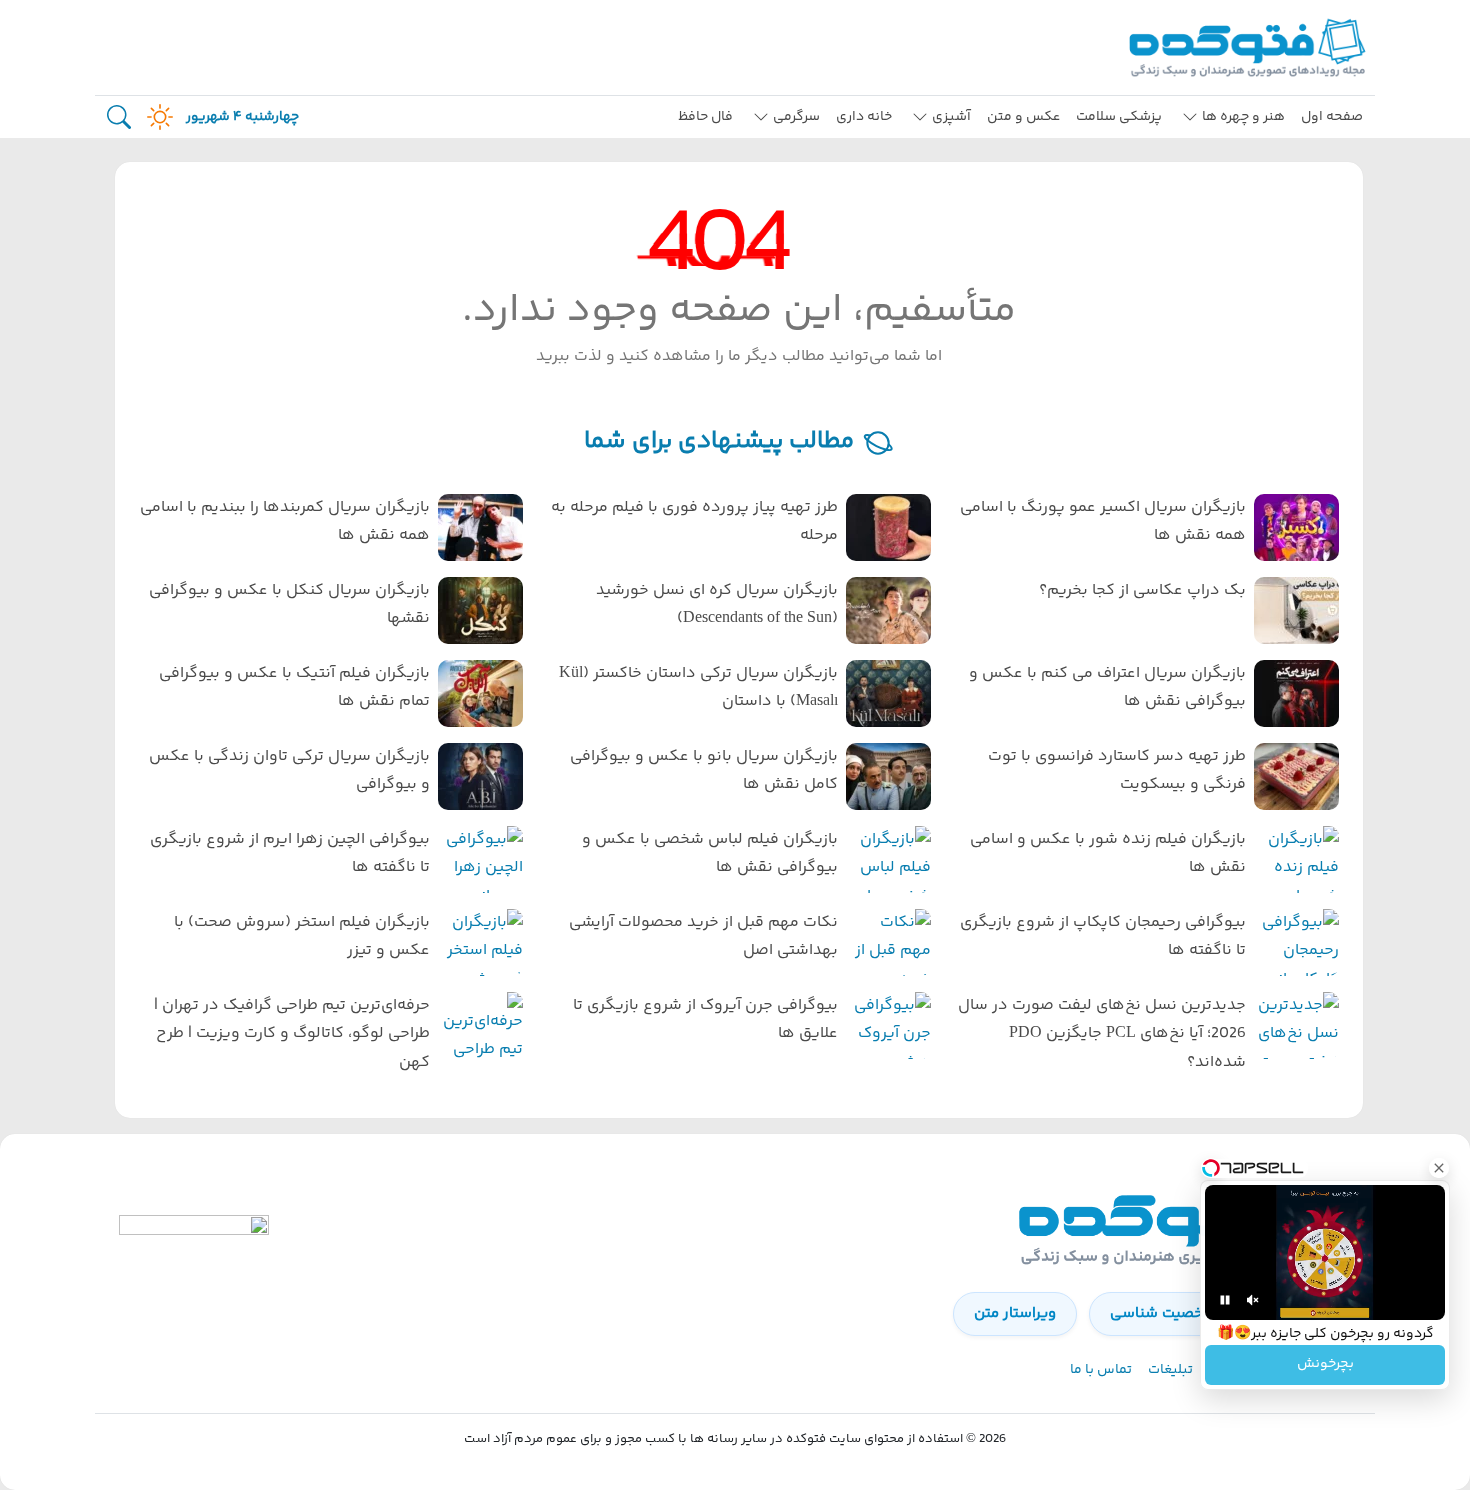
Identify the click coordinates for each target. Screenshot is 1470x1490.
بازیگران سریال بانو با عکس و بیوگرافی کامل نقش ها (704, 771)
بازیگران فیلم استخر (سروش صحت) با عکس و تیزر (302, 937)
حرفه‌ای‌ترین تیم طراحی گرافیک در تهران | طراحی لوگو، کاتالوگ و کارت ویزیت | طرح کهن (292, 1034)
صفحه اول (1332, 117)
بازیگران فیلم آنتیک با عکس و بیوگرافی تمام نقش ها (294, 688)
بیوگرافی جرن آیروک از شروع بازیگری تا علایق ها (705, 1020)
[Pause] (1225, 1300)
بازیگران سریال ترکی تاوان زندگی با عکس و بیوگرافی (289, 771)
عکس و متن (1023, 117)
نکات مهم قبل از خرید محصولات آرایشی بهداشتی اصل (703, 937)
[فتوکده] (1250, 47)
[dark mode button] (156, 117)
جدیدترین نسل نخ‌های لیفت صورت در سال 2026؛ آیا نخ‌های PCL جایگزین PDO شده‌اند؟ (1102, 1034)
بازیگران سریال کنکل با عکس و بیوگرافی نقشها (289, 605)
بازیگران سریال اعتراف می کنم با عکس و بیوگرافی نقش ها (1107, 688)
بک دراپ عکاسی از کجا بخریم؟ (1142, 590)
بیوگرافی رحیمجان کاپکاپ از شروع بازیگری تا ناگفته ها (1103, 937)
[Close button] (1439, 1168)
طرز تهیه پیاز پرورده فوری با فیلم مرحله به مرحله (694, 522)
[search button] (119, 117)
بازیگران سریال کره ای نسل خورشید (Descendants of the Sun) (717, 605)
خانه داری (864, 117)
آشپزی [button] (951, 117)
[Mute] (1253, 1300)
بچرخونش (1325, 1365)
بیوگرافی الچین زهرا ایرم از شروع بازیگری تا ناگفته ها (290, 854)
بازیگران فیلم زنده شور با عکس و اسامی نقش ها (1108, 854)
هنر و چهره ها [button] (1243, 117)
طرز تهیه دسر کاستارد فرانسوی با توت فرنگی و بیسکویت (1117, 771)
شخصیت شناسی (1163, 1313)
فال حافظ (705, 117)
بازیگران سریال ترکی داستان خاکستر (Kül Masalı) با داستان (698, 688)
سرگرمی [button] (796, 117)
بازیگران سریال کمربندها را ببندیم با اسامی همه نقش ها (285, 522)
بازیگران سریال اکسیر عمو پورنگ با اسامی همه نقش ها (1103, 522)
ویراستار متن (1015, 1313)
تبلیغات (1170, 1370)
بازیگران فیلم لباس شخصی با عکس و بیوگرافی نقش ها (710, 854)
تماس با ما (1101, 1370)
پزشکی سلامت (1119, 117)
